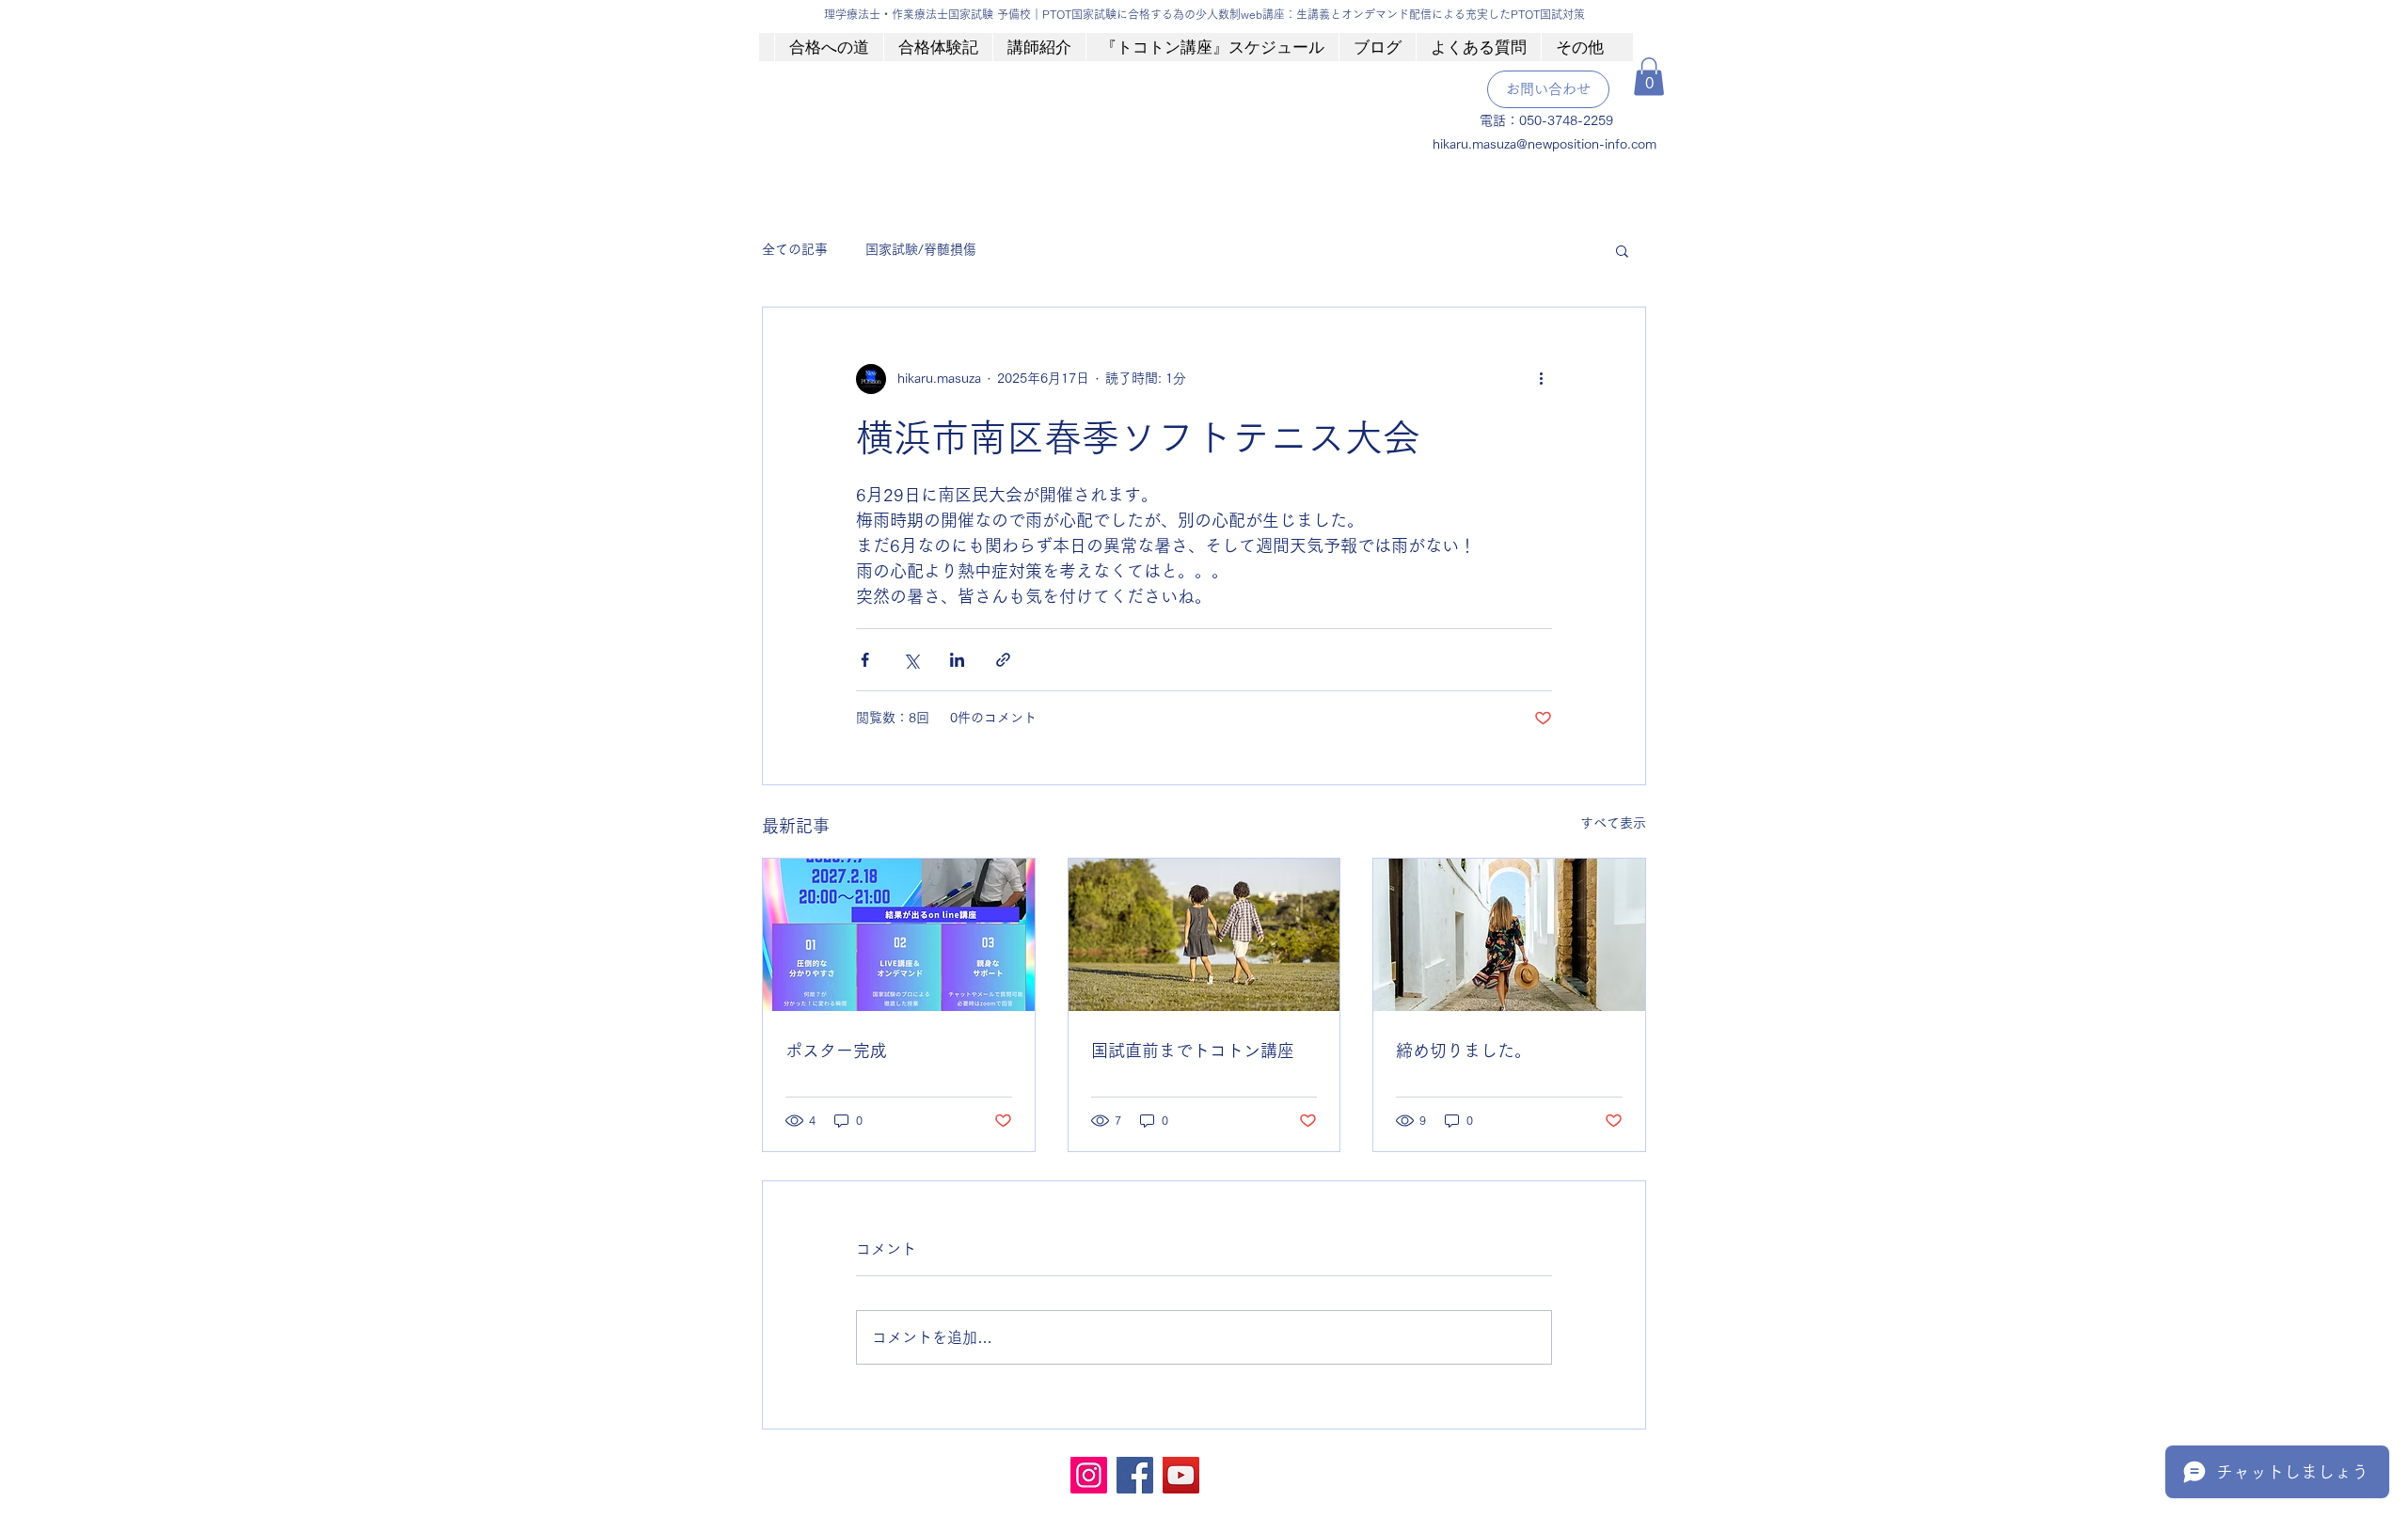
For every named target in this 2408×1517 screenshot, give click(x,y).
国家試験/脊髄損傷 (921, 249)
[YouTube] (1181, 1475)
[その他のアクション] (1541, 379)
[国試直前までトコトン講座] (1204, 935)
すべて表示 (1613, 823)
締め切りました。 (1464, 1051)
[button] (1649, 77)
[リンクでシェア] (1003, 660)
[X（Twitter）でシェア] (911, 660)
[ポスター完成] (899, 935)
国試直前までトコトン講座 (1193, 1051)
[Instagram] (1089, 1475)
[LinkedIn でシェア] (957, 660)
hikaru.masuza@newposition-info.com (1545, 144)
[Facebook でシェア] (865, 660)
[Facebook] (1135, 1475)
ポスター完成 (836, 1051)
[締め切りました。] (1509, 935)
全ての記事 (795, 249)
